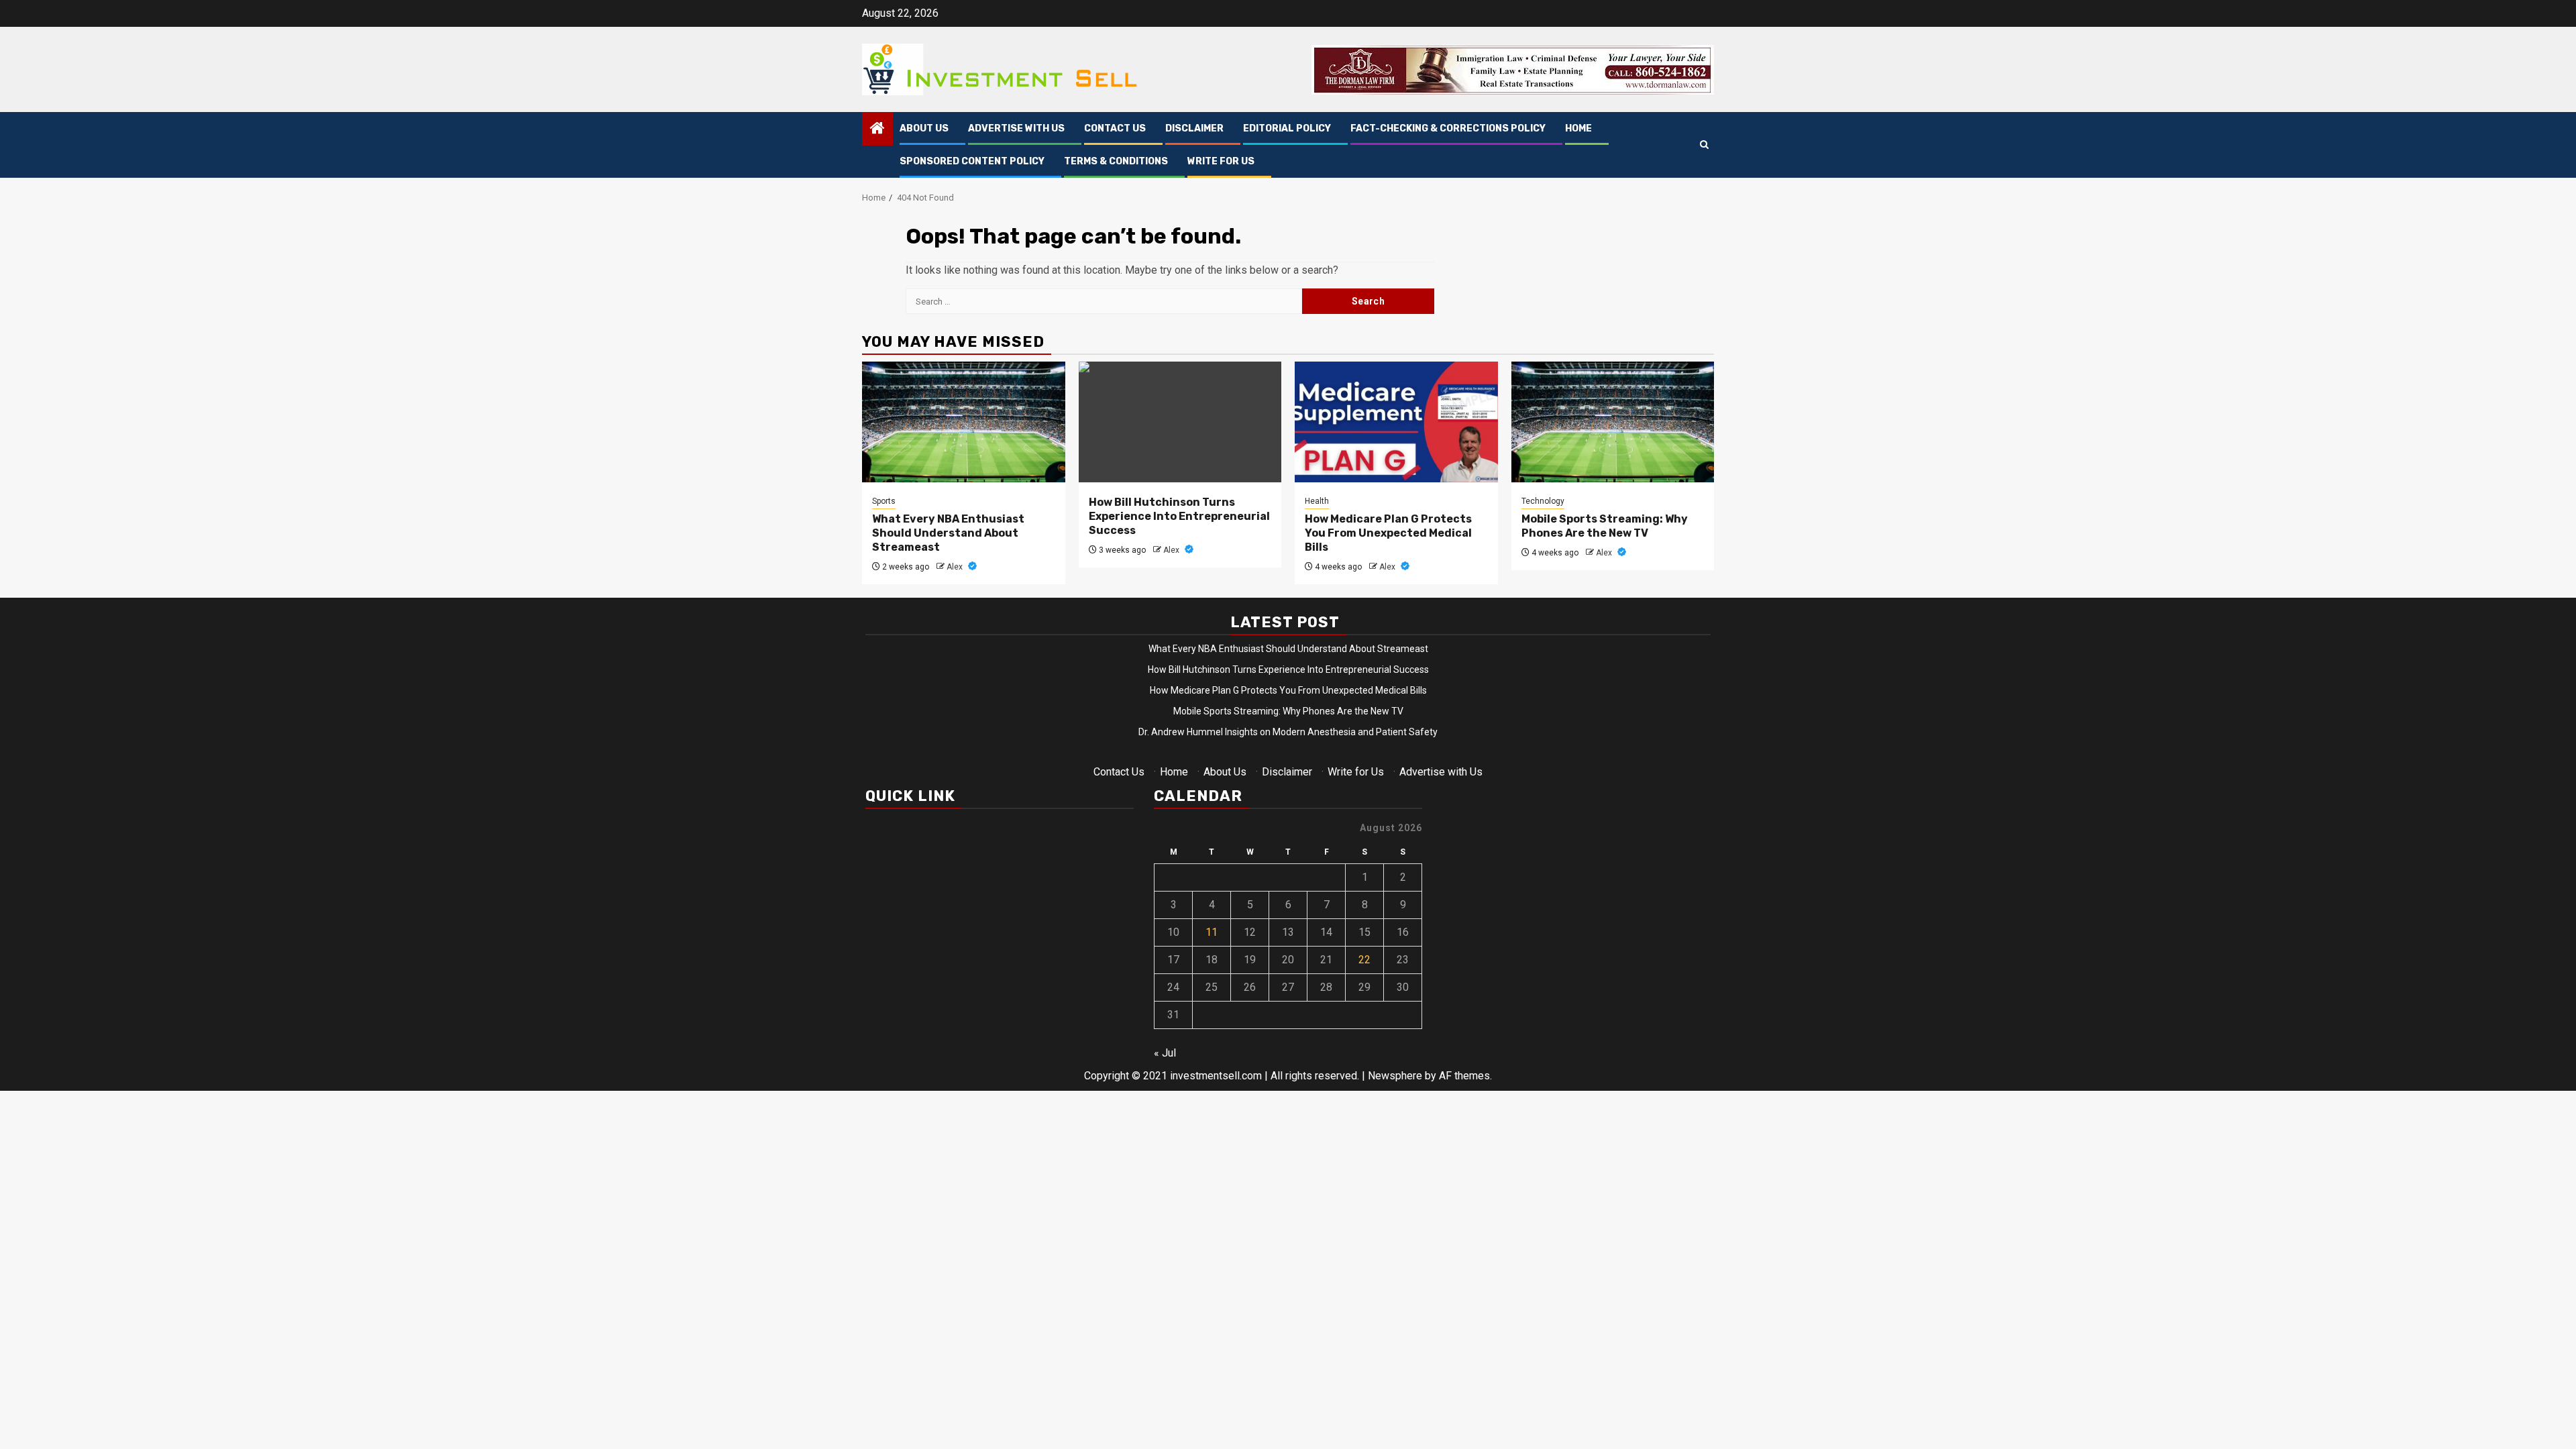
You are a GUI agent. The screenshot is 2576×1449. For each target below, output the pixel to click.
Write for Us (1221, 161)
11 (1212, 932)
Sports (884, 501)
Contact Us (1115, 128)
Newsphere (1395, 1076)
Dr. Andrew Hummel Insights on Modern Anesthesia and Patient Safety (1288, 732)
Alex (956, 567)
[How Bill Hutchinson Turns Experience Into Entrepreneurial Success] (1180, 422)
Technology (1543, 501)
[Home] (877, 129)
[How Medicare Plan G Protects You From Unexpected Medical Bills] (1396, 422)
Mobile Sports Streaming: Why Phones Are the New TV (1605, 526)
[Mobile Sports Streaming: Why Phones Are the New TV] (1613, 422)
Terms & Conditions (1116, 161)
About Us (924, 128)
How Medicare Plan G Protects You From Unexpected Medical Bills (1388, 533)
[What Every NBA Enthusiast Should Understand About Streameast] (964, 422)
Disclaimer (1194, 128)
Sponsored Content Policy (972, 161)
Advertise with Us (1016, 128)
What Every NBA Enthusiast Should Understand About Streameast (948, 533)
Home (1578, 128)
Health (1317, 501)
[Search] (1704, 145)
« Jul (1165, 1053)
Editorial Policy (1287, 128)
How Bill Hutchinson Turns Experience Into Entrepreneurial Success (1179, 516)
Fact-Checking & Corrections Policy (1448, 128)
